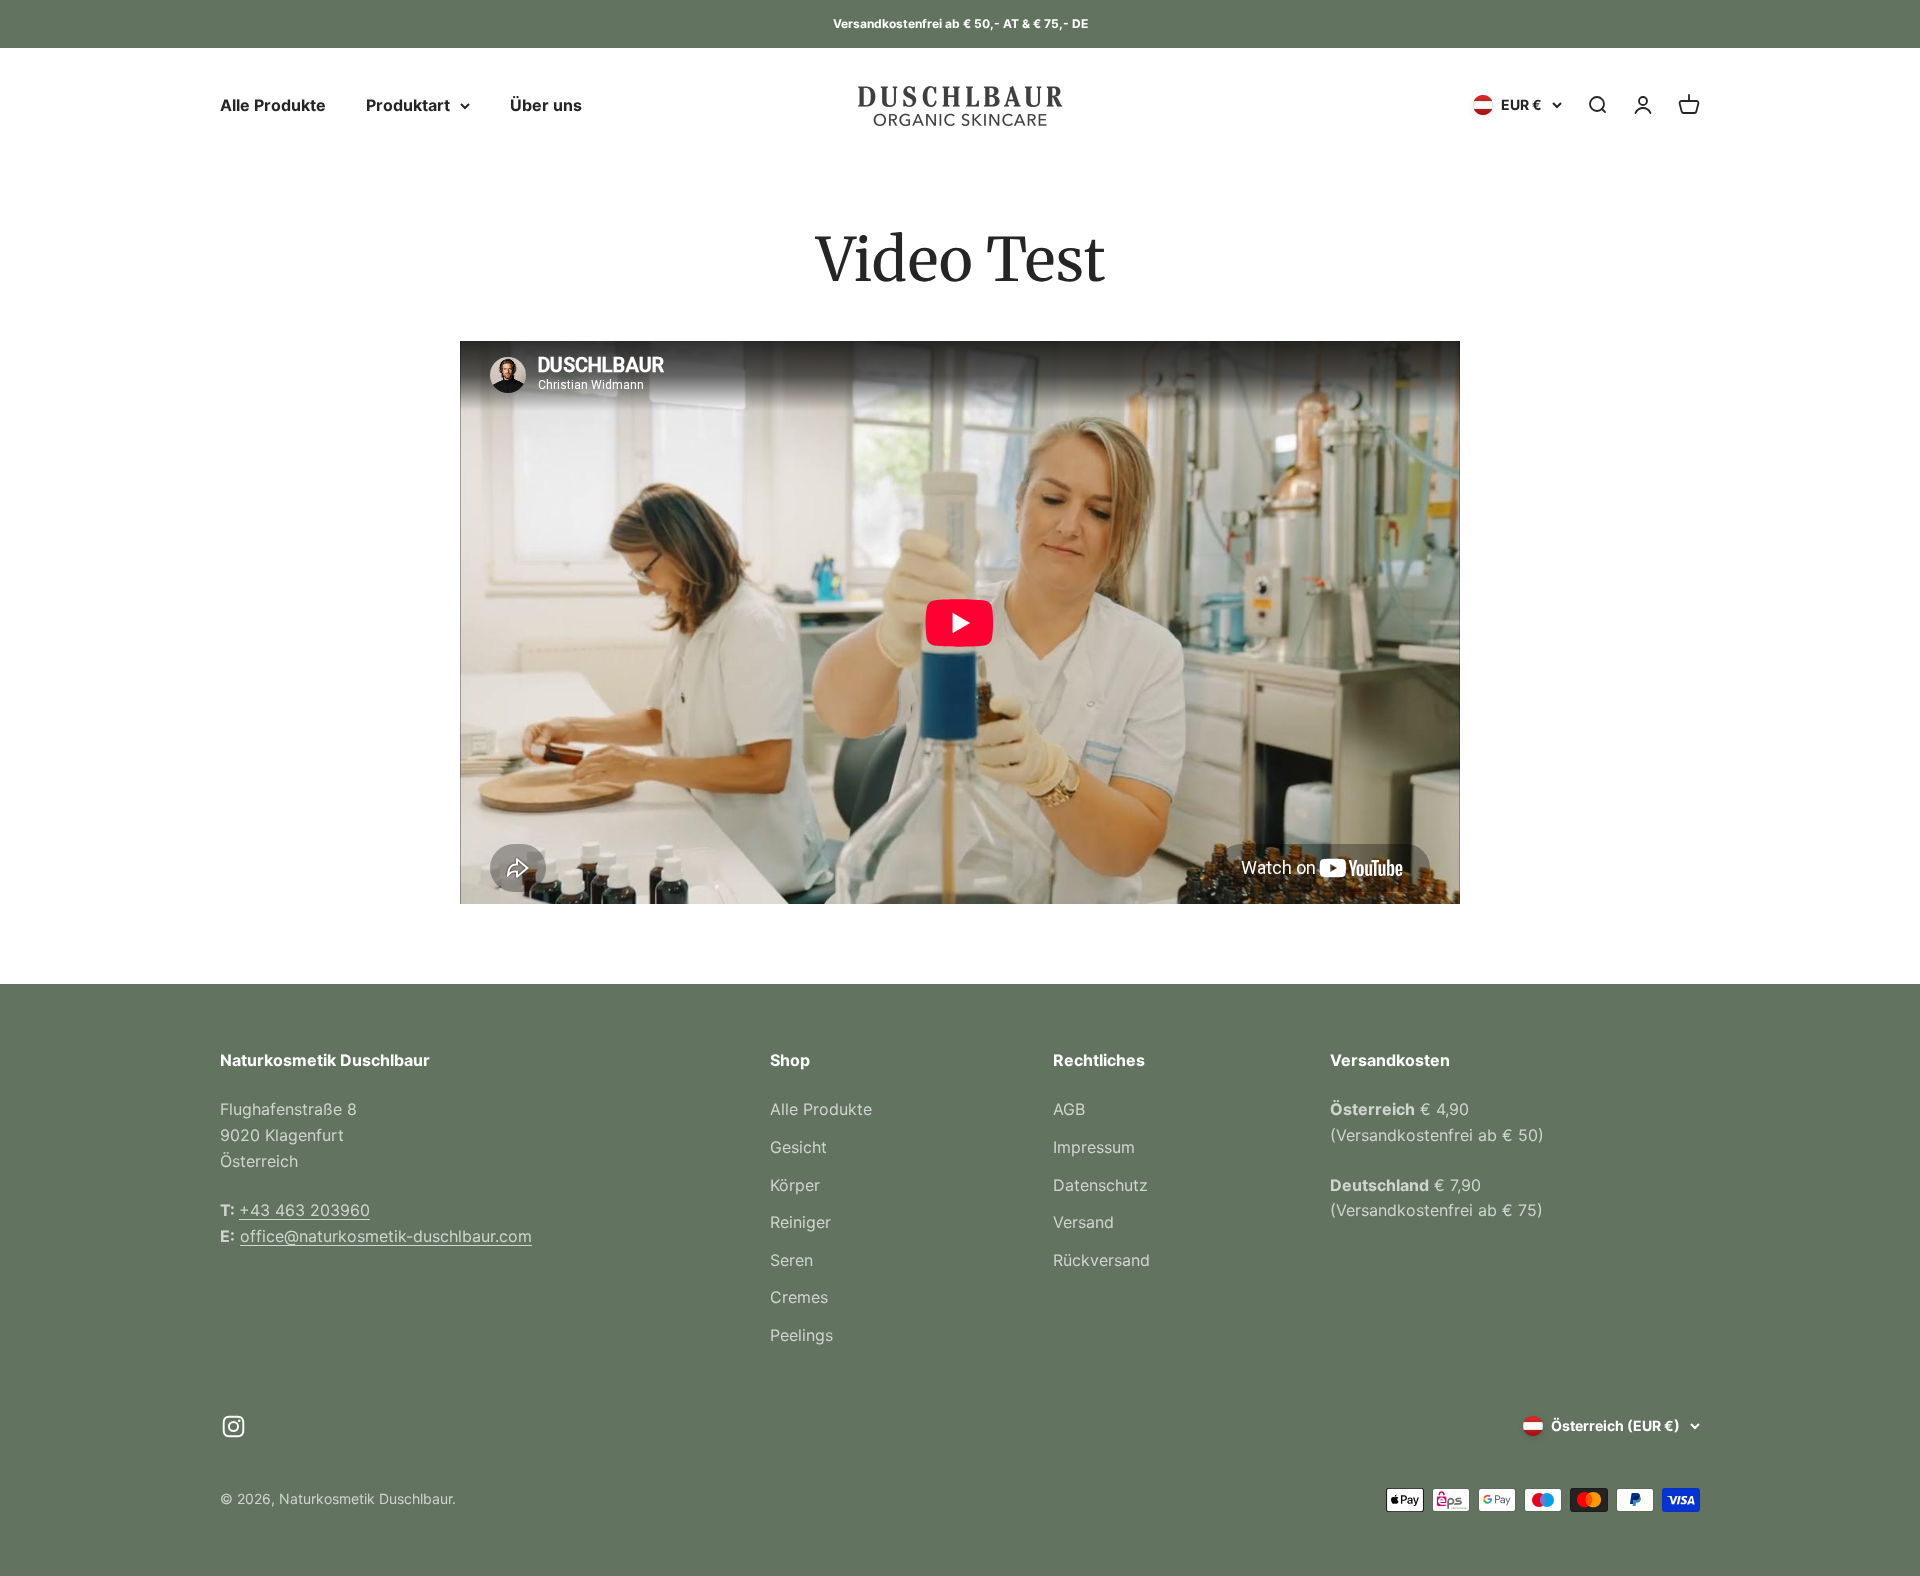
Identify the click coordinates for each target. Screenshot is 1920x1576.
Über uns (546, 105)
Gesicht (798, 1147)
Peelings (801, 1335)
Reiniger (800, 1222)
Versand (1083, 1222)
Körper (795, 1185)
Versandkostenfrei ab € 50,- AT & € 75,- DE (960, 23)
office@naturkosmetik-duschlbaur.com (386, 1236)
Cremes (799, 1297)
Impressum (1094, 1147)
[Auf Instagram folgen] (233, 1426)
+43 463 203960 (304, 1210)
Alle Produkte (273, 105)
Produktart (408, 105)
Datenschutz (1100, 1185)
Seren (791, 1260)
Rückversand (1101, 1260)
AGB (1069, 1109)
